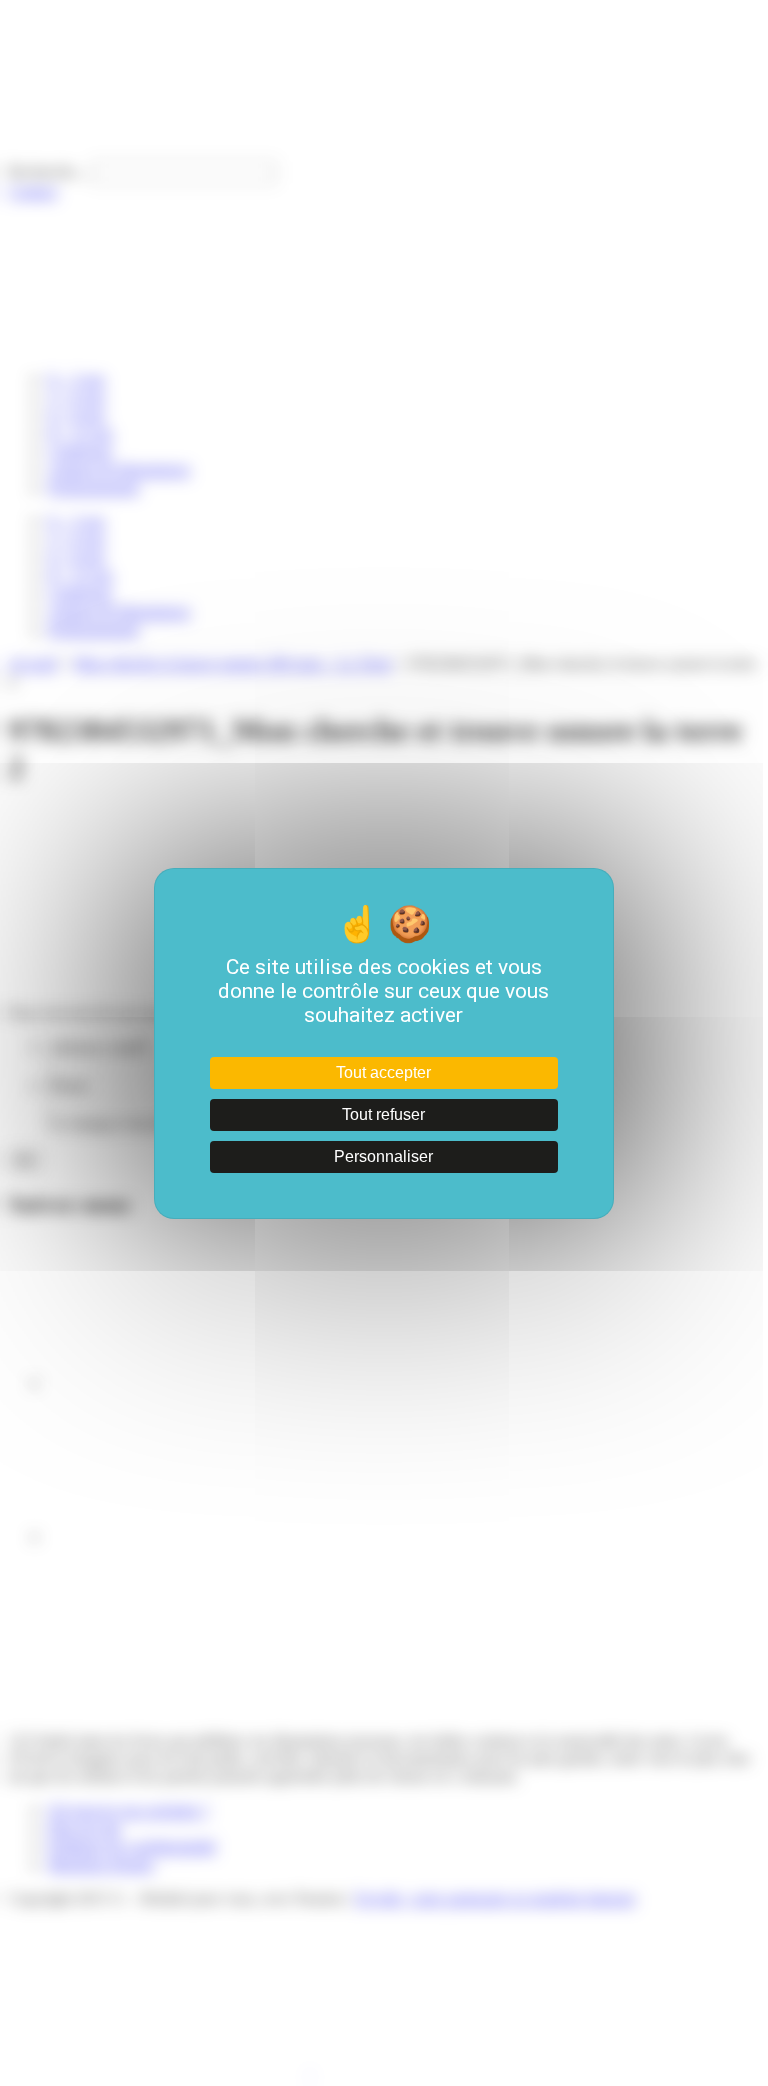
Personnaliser (383, 1156)
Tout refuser (383, 1114)
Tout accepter (383, 1072)
